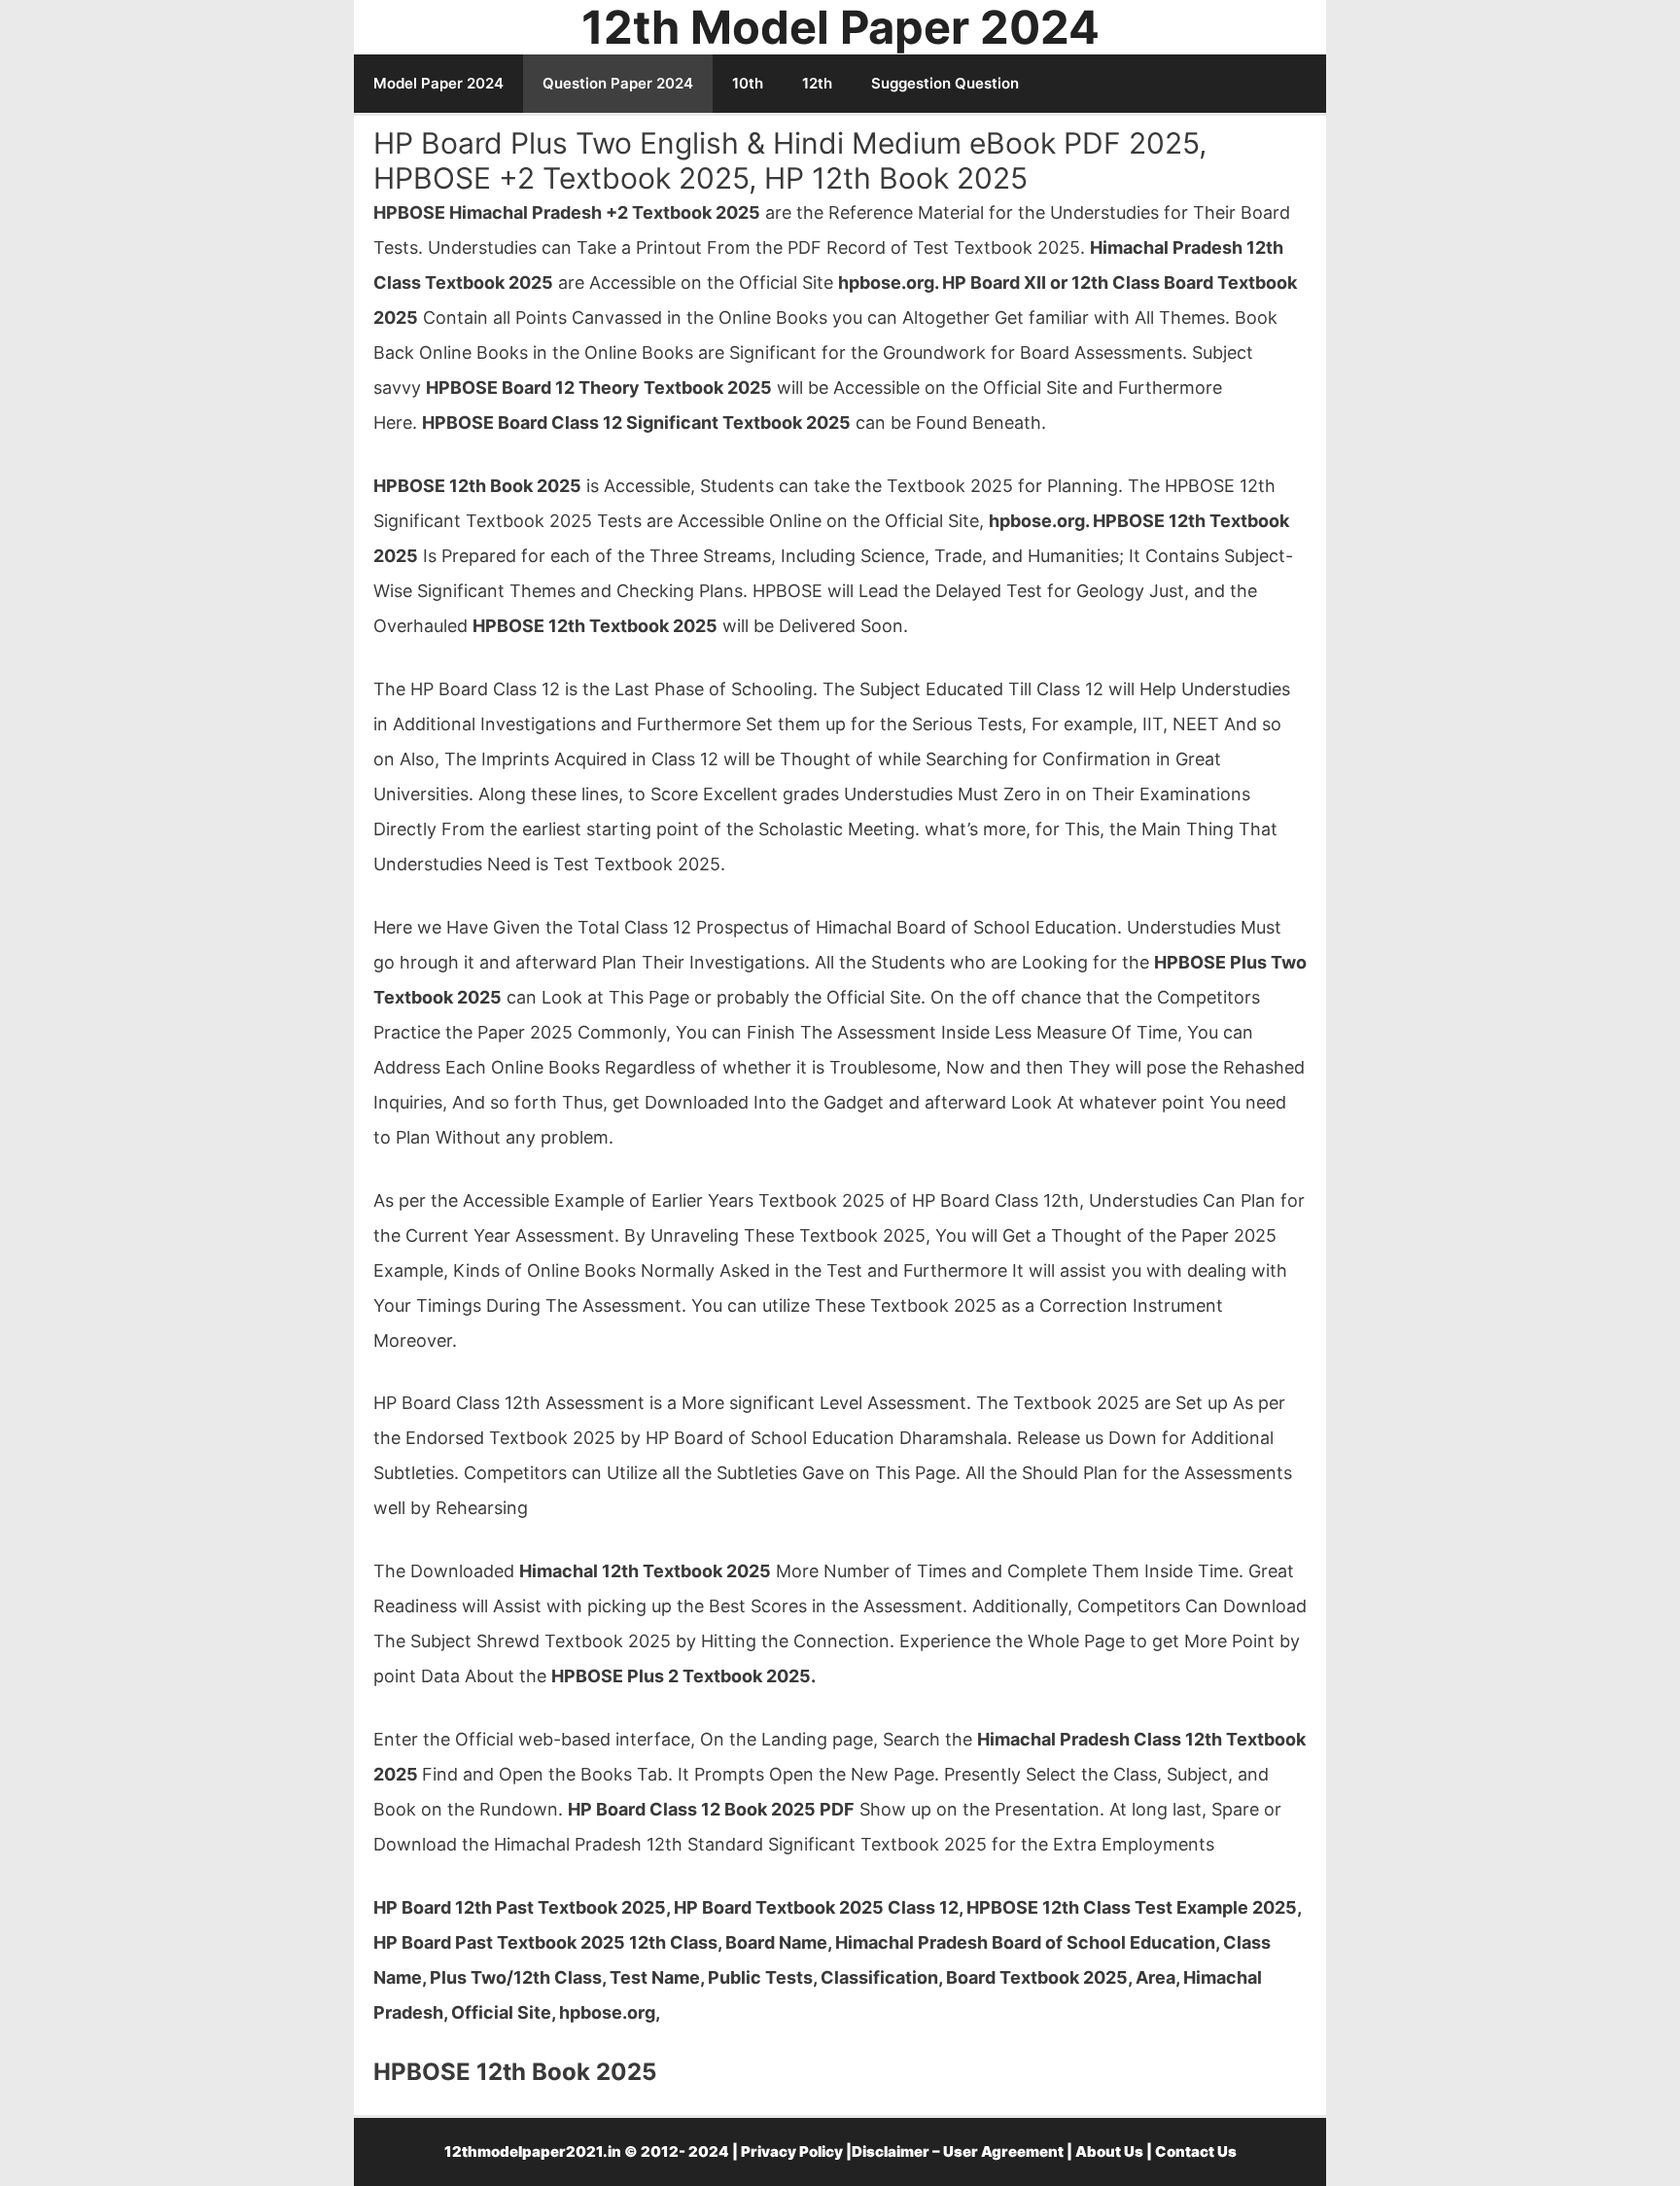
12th (817, 83)
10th (748, 83)
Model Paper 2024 (438, 83)
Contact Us (1196, 2151)
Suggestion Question (945, 83)
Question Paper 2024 (618, 83)
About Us (1109, 2151)
